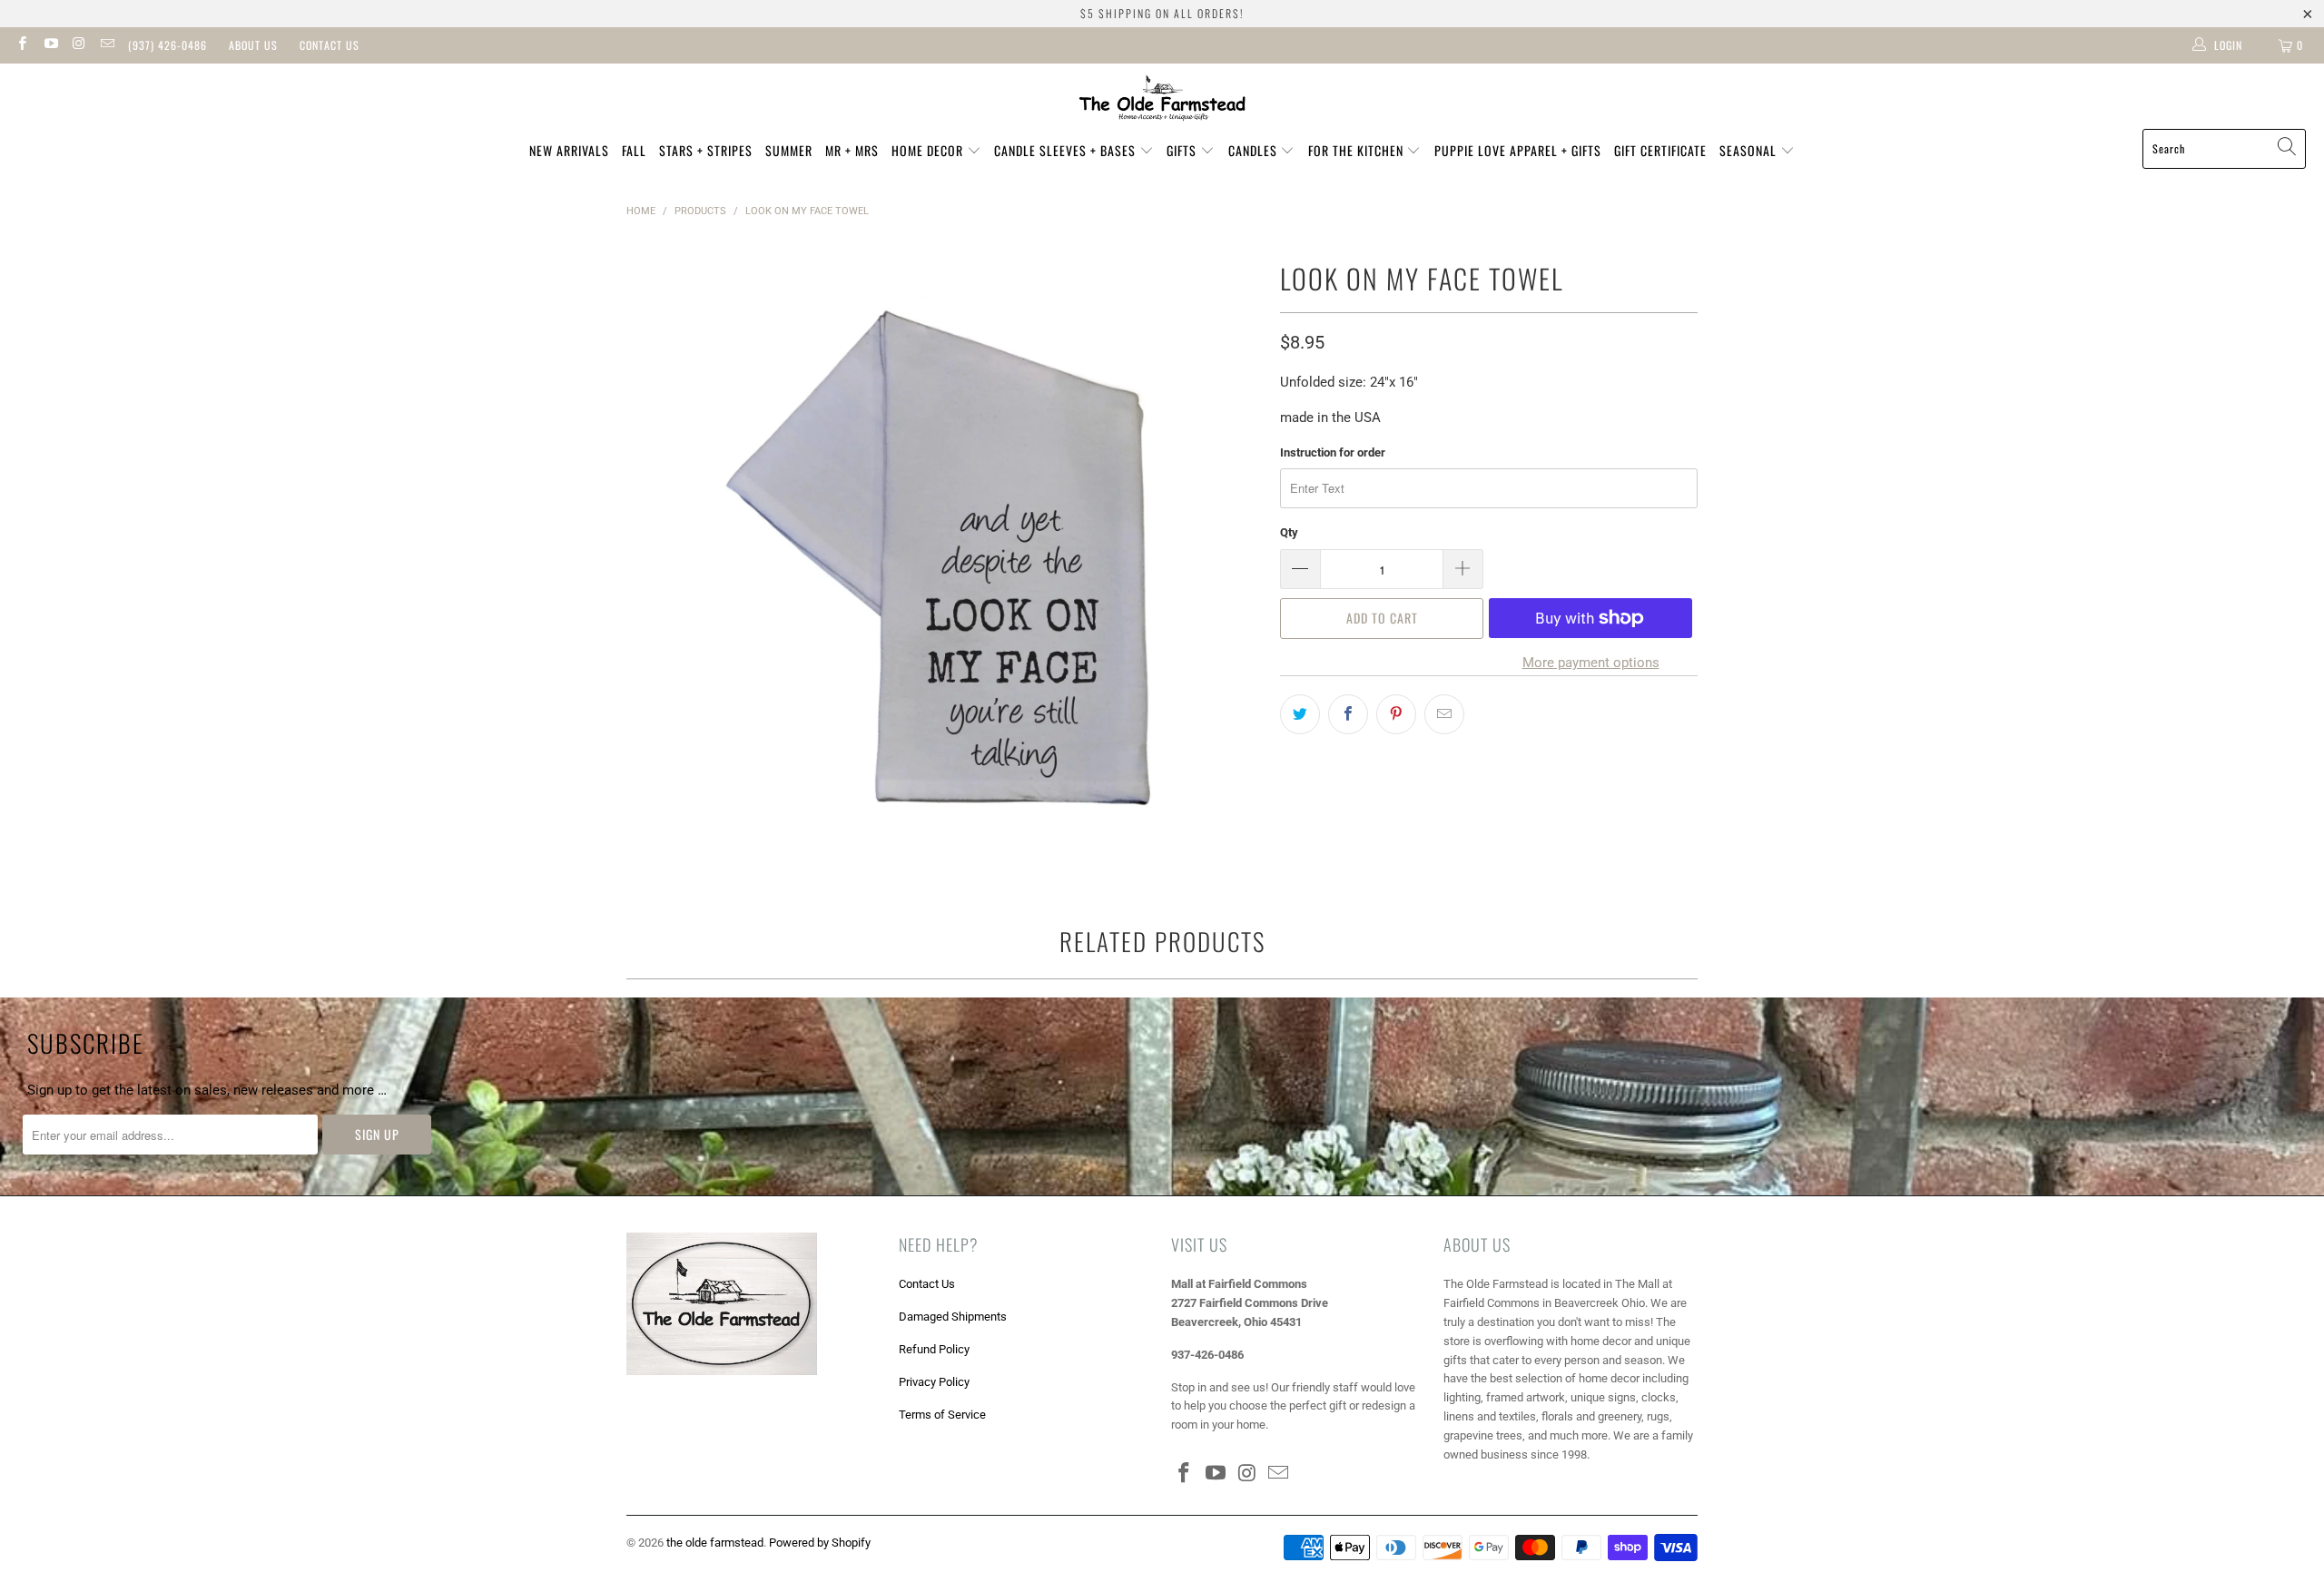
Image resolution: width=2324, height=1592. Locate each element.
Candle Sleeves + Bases (1067, 150)
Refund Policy (934, 1349)
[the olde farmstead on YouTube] (49, 45)
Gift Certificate (1660, 150)
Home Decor (929, 150)
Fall (634, 150)
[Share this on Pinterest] (1396, 714)
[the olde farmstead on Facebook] (21, 45)
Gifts (1183, 150)
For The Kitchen (1358, 150)
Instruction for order (1333, 452)
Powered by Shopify (820, 1543)
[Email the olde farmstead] (107, 45)
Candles (1255, 150)
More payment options (1591, 663)
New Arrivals (569, 150)
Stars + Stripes (706, 150)
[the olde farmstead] (1162, 101)
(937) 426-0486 (167, 45)
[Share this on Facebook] (1348, 714)
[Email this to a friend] (1444, 714)
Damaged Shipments (953, 1317)
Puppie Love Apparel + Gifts (1518, 150)
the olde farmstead (715, 1543)
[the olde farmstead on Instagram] (79, 45)
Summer (789, 150)
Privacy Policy (934, 1382)
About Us (253, 45)
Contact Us (330, 45)
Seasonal (1750, 150)
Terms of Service (942, 1415)
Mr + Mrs (852, 150)
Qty (1289, 532)
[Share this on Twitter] (1300, 714)
